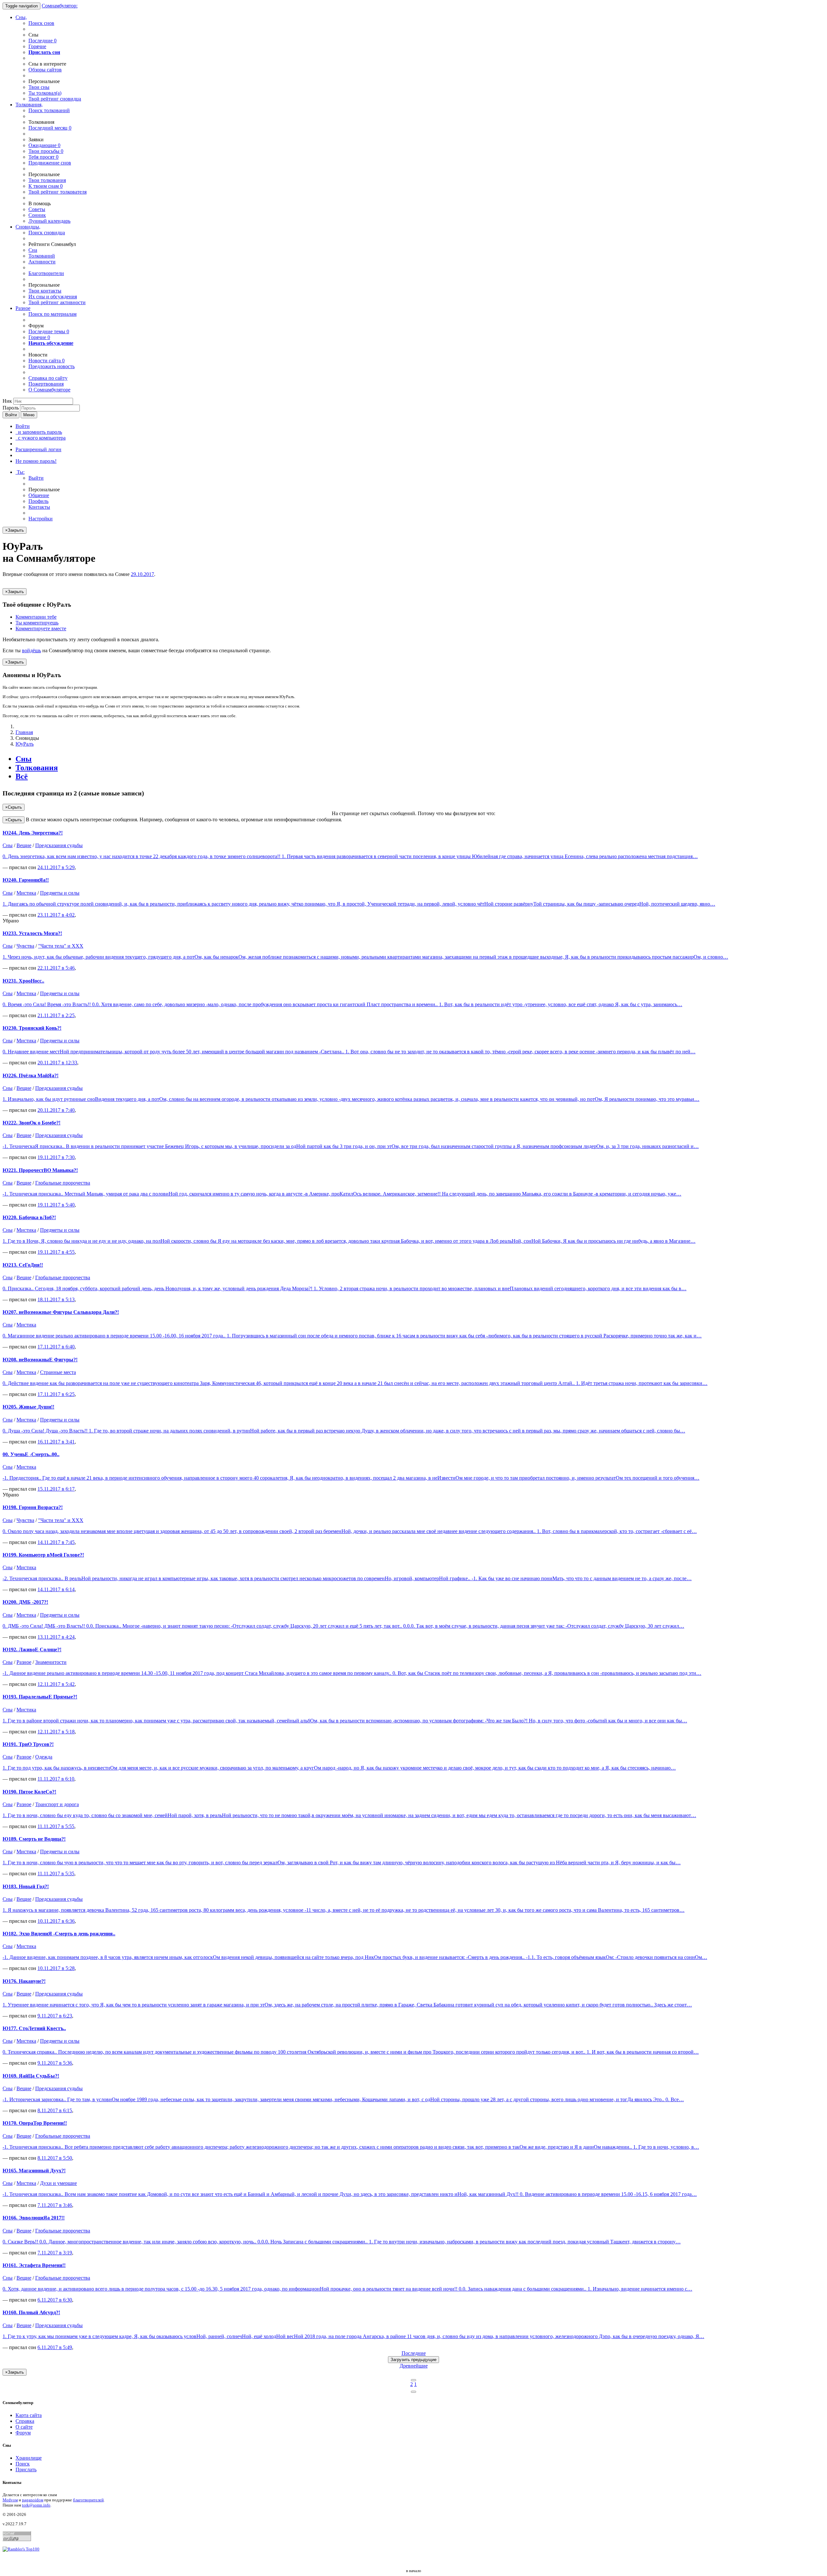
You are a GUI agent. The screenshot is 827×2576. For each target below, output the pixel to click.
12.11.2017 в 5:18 (56, 1732)
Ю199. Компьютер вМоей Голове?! (43, 1555)
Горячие (37, 46)
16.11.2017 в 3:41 (56, 1442)
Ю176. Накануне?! (24, 1981)
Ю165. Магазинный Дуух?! (34, 2171)
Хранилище (29, 2458)
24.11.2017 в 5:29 (56, 867)
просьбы (46, 151)
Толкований (42, 256)
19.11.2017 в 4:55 (56, 1252)
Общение (39, 495)
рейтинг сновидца (55, 99)
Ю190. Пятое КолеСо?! (29, 1792)
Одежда (44, 1757)
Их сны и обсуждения (53, 297)
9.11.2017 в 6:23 (55, 2016)
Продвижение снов (50, 163)
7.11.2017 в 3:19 (55, 2253)
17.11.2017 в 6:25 (56, 1394)
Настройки (41, 519)
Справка (25, 2421)
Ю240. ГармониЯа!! (26, 880)
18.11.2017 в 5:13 (56, 1299)
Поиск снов (41, 23)
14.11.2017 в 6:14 (56, 1589)
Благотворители (46, 273)
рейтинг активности (57, 302)
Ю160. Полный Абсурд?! (31, 2312)
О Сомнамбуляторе (49, 390)
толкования (47, 180)
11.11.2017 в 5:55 (56, 1826)
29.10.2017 (142, 574)
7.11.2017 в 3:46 (55, 2205)
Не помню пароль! (36, 461)
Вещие (24, 845)
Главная (24, 732)
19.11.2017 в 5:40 (56, 1205)
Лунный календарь (49, 221)
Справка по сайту (48, 378)
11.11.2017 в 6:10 (56, 1779)
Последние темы (49, 331)
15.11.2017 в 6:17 (56, 1489)
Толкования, (29, 105)
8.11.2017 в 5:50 (55, 2158)
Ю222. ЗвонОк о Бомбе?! (31, 1123)
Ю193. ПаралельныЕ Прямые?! (40, 1697)
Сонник (37, 215)
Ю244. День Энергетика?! (33, 833)
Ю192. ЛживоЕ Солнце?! (32, 1650)
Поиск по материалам (52, 314)
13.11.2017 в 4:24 (56, 1637)
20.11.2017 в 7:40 (56, 1110)
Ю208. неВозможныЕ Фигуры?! (40, 1360)
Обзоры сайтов (45, 70)
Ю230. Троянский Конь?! (32, 1028)
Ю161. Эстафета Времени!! (34, 2265)
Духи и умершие (58, 2183)
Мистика (26, 893)
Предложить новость (52, 366)
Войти (11, 415)
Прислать (26, 2470)
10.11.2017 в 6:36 (56, 1921)
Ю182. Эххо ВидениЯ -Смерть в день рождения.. (59, 1934)
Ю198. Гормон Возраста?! (33, 1507)
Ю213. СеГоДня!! (23, 1265)
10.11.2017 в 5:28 (56, 1968)
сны (39, 87)
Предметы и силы (60, 893)
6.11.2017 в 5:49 (55, 2347)
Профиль (38, 501)
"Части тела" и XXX (61, 946)
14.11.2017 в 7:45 (56, 1542)
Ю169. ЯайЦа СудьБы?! (31, 2076)
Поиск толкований (49, 110)
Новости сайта (47, 361)
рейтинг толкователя (58, 192)
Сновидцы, (28, 227)
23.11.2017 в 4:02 (56, 915)
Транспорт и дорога (57, 1804)
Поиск (23, 2464)
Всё (22, 776)
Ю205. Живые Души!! (28, 1407)
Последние (42, 41)
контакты (45, 291)
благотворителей (88, 2500)
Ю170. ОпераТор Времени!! (35, 2123)
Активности (42, 262)
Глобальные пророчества (63, 1183)
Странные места (58, 1372)
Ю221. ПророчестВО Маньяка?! (40, 1170)
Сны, (21, 17)
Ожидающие (44, 145)
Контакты (39, 507)
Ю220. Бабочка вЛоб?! (29, 1217)
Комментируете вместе (41, 628)
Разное (23, 308)
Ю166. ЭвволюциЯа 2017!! (34, 2218)
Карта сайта (29, 2415)
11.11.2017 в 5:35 (56, 1873)
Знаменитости (51, 1662)
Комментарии (36, 617)
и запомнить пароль (39, 432)
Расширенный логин (38, 449)
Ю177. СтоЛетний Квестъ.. (34, 2028)
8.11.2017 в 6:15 (55, 2110)
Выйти (36, 478)
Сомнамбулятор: (60, 6)
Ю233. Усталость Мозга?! (32, 933)
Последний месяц (50, 128)
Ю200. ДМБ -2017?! (25, 1602)
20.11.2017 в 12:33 (57, 1063)
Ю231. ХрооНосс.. (23, 981)
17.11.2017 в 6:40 (56, 1347)
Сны (24, 759)
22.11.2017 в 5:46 (56, 968)
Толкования (37, 768)
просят (43, 157)
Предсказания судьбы (59, 845)
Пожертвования (46, 384)
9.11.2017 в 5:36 (55, 2063)
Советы (37, 209)
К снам (46, 186)
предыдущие (413, 2360)
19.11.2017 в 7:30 (56, 1157)
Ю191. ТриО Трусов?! (28, 1744)
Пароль (11, 408)
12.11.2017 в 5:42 (56, 1684)
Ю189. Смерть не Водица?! (34, 1839)
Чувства (25, 946)
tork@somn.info (36, 2505)
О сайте (24, 2427)
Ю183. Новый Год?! (26, 1886)
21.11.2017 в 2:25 (56, 1015)
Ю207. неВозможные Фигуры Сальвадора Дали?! (61, 1312)
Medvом (10, 2500)
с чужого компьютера (41, 438)
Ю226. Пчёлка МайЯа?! (31, 1075)
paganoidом (33, 2500)
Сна (33, 250)
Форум (23, 2433)
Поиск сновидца (47, 233)
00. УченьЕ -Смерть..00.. (31, 1454)
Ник (7, 401)
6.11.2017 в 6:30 (55, 2300)
